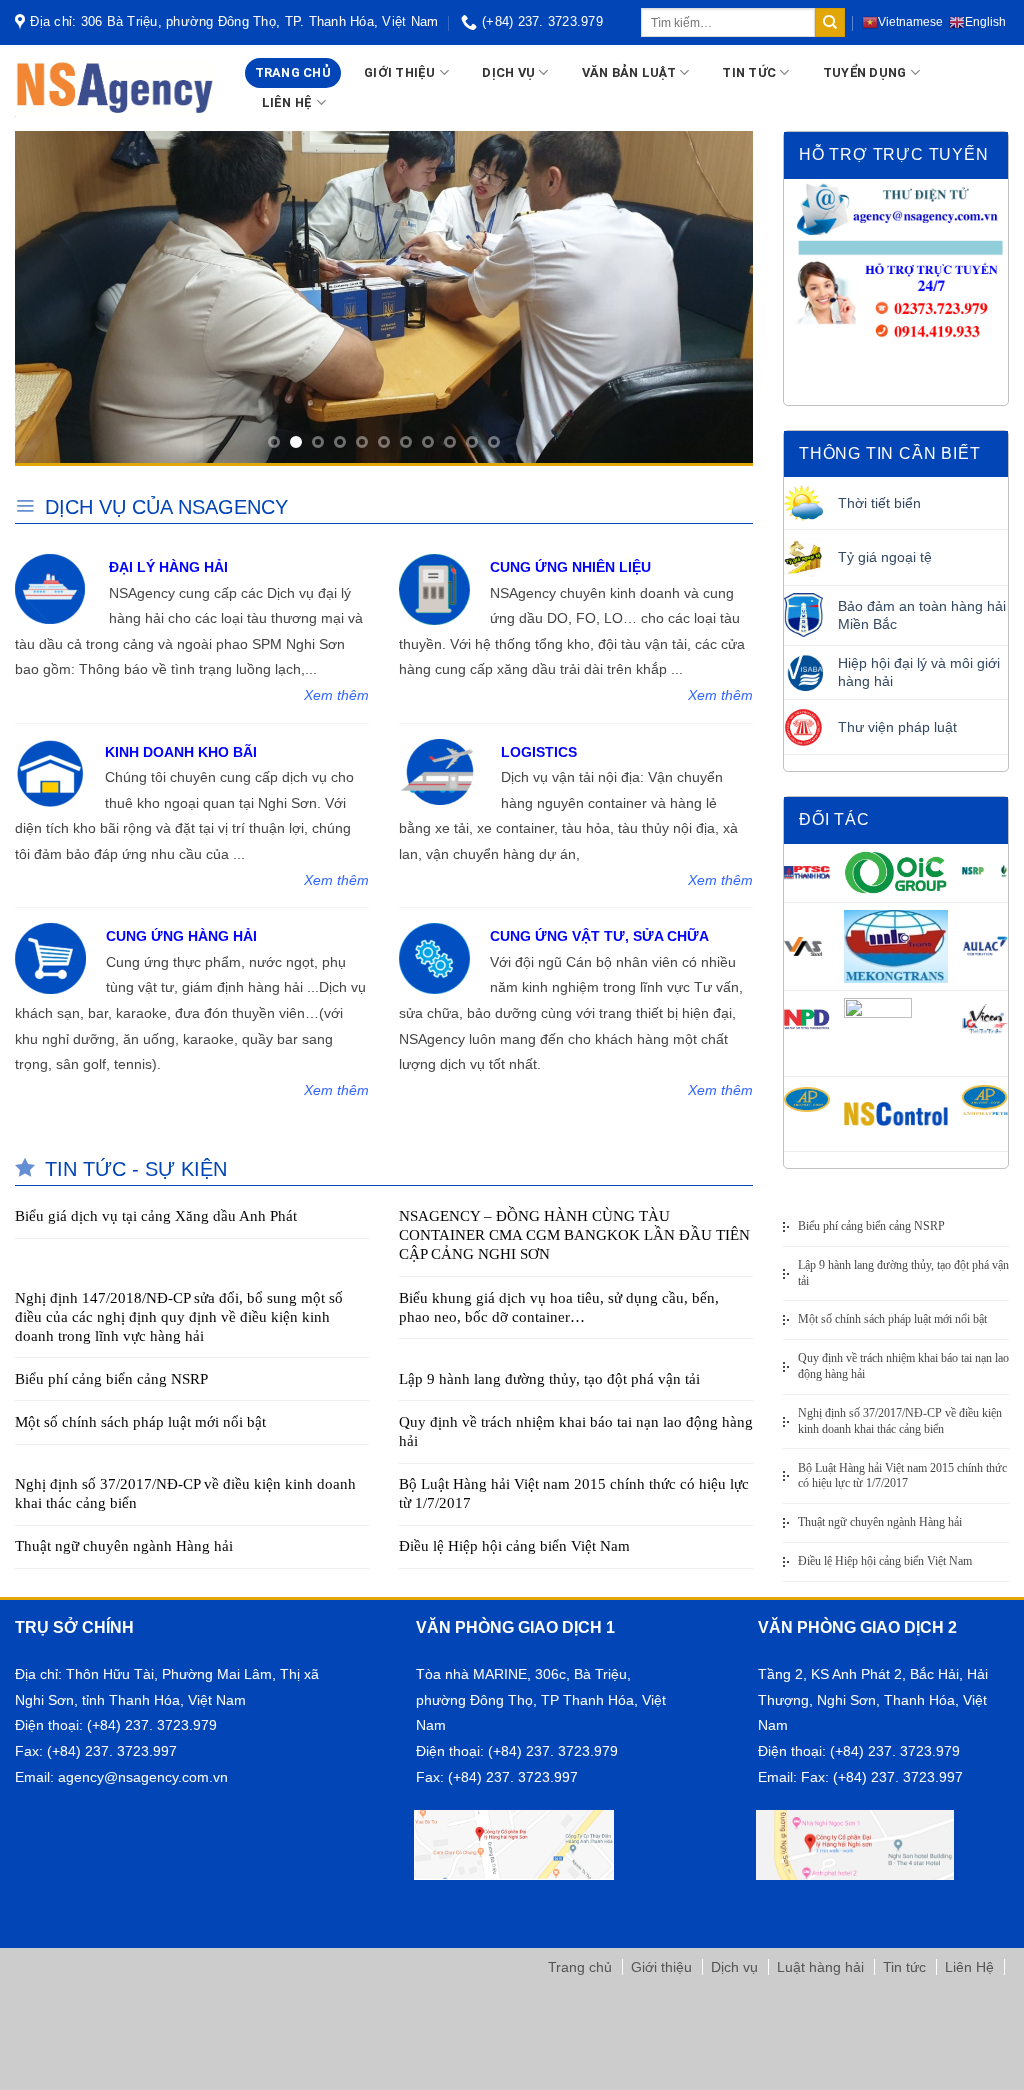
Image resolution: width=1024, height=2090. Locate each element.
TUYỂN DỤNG (865, 72)
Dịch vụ (734, 1967)
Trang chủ (580, 1967)
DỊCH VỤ (508, 72)
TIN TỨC (749, 72)
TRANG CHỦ (293, 72)
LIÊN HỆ (287, 102)
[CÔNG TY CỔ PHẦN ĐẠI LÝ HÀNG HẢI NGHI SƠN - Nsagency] (115, 88)
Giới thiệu (661, 1967)
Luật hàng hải (820, 1967)
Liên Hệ (969, 1967)
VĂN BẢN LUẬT (629, 72)
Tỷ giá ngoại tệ (885, 557)
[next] (713, 298)
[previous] (55, 298)
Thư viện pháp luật (897, 727)
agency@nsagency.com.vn (143, 1777)
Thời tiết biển (879, 503)
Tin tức (904, 1967)
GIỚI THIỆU (400, 72)
